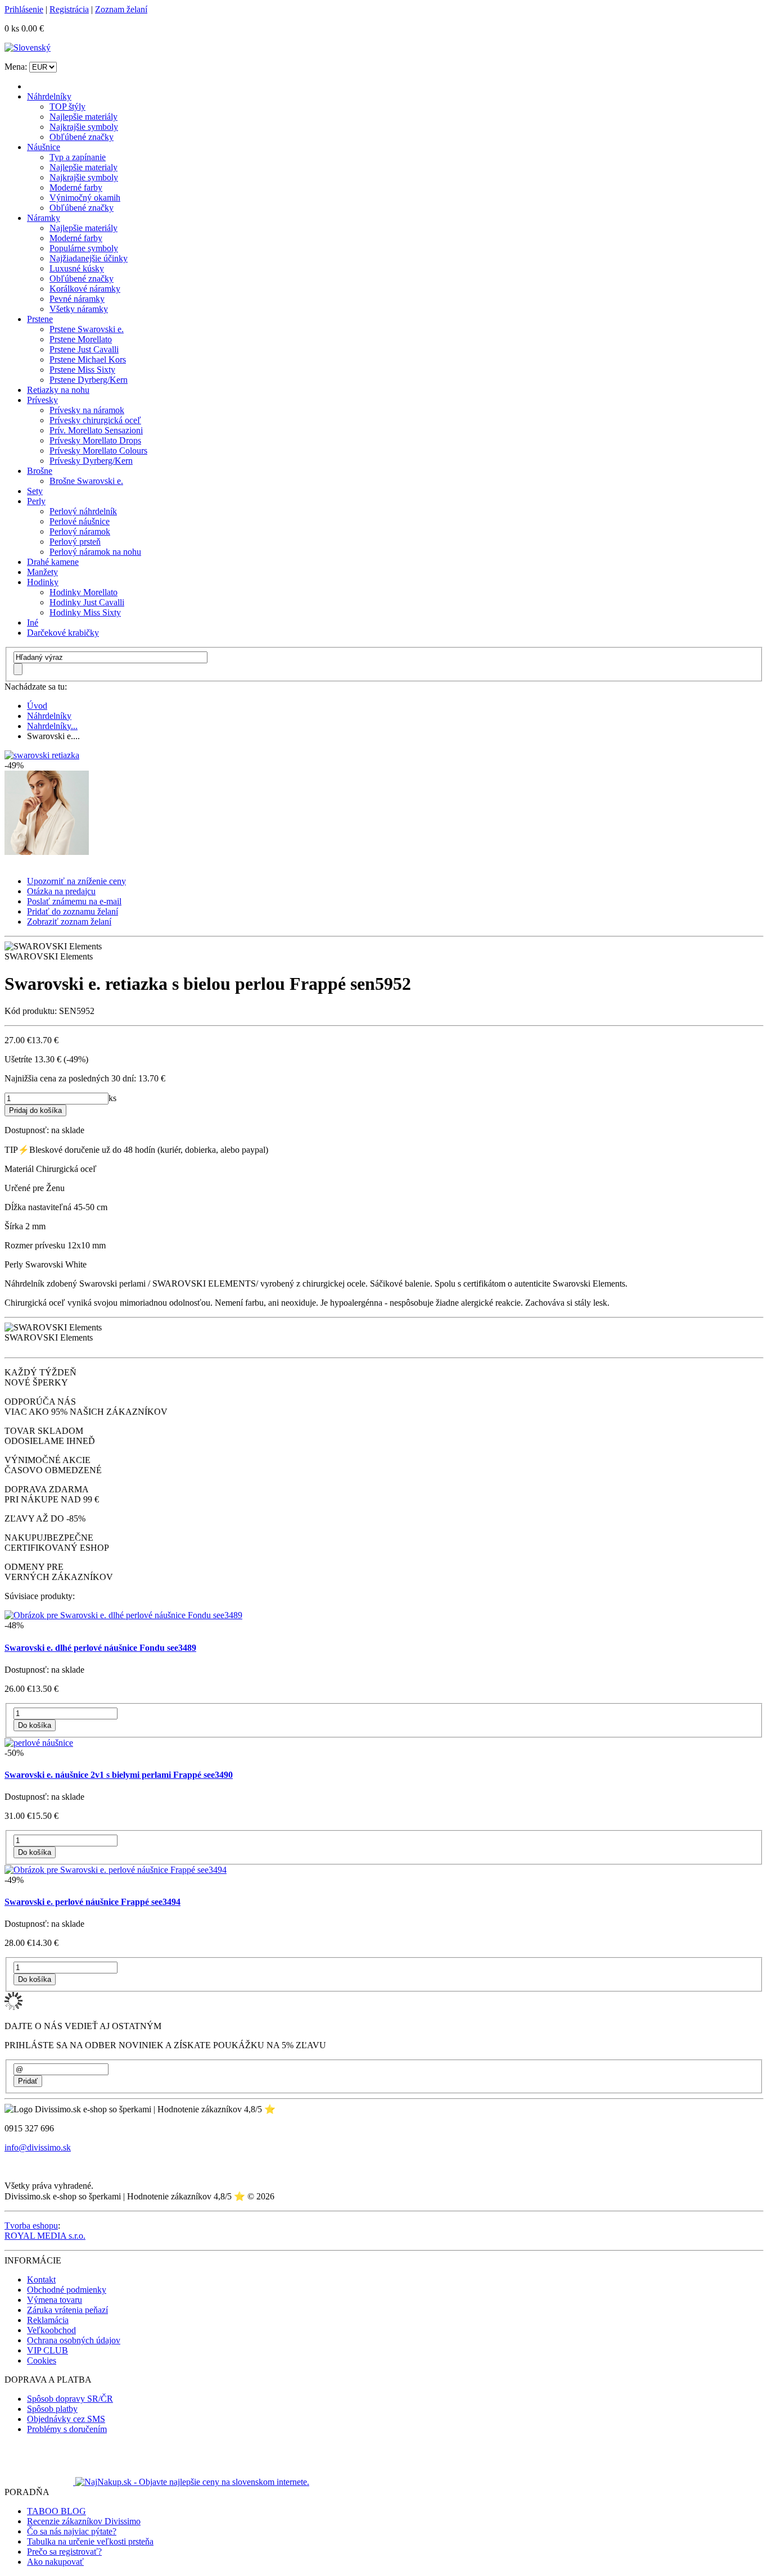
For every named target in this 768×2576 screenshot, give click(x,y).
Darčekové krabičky (63, 633)
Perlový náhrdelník (83, 511)
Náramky (44, 218)
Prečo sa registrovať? (64, 2552)
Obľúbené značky (82, 137)
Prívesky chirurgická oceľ (95, 420)
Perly (36, 501)
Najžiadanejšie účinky (89, 258)
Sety (35, 491)
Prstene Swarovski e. (87, 329)
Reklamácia (48, 2320)
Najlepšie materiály (83, 117)
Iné (33, 623)
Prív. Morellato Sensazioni (96, 430)
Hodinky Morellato (83, 592)
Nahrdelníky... (52, 726)
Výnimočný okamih (85, 198)
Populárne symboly (84, 248)
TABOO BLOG (57, 2511)
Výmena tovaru (55, 2300)
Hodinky (43, 582)
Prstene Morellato (81, 339)
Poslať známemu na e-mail (74, 901)
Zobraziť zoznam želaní (69, 922)
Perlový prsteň (75, 542)
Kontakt (41, 2280)
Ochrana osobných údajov (74, 2340)
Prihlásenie (24, 9)
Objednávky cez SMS (66, 2419)
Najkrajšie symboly (84, 127)
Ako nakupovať (55, 2562)
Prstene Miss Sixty (82, 370)
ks (112, 1098)
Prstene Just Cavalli (84, 349)
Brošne (40, 471)
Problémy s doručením (67, 2429)
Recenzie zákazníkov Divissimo (84, 2521)
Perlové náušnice (80, 521)
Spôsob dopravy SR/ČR (70, 2399)
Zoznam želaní (121, 9)
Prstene (40, 319)
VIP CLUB (48, 2350)
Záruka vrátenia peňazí (67, 2310)
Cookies (42, 2360)
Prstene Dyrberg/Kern (89, 380)
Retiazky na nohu (58, 390)
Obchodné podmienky (67, 2290)
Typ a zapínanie (78, 157)
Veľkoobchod (51, 2330)
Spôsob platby (52, 2409)
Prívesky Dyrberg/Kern (91, 461)
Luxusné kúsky (77, 268)
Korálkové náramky (85, 289)
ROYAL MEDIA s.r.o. (45, 2236)
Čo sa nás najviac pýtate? (72, 2531)
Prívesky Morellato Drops (95, 440)
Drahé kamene (53, 562)
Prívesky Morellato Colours (98, 451)
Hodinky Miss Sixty (85, 612)
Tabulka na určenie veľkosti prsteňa (90, 2541)
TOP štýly (67, 107)
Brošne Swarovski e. (86, 481)
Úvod (37, 706)
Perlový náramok (80, 531)
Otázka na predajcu (61, 891)
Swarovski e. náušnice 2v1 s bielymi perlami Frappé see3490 (119, 1775)
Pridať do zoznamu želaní (73, 911)
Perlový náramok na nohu (95, 552)
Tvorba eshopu (31, 2226)
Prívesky (42, 400)
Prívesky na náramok (87, 410)
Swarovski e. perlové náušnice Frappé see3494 (92, 1902)
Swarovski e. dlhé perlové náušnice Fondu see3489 (100, 1648)
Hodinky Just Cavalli (87, 602)
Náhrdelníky (49, 96)
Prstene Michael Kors (88, 359)
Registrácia (69, 9)
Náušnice (44, 147)
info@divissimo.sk (38, 2147)
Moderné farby (76, 187)
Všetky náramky (79, 309)
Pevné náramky (77, 299)
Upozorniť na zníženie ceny (76, 881)
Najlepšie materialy (83, 167)
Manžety (42, 572)
